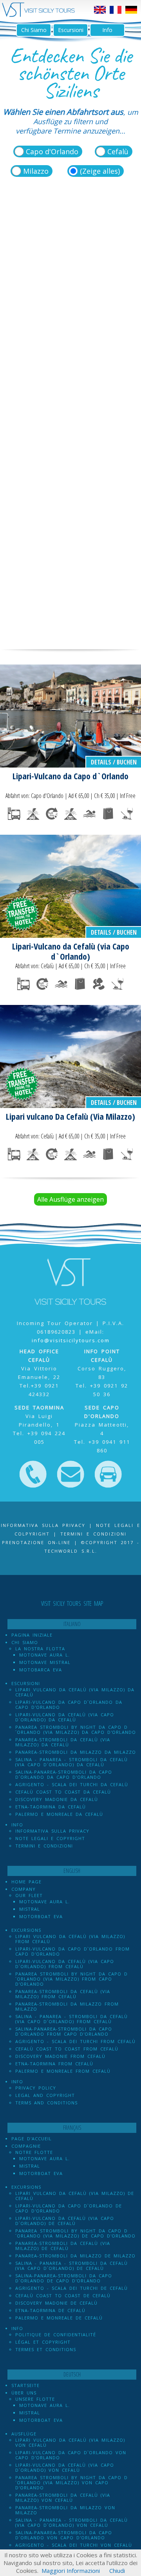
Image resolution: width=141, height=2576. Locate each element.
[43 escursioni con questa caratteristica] (108, 814)
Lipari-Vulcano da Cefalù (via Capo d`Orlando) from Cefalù (65, 1964)
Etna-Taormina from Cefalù (54, 2064)
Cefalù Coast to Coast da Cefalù (63, 1792)
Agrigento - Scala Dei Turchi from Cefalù (75, 2041)
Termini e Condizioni (44, 1846)
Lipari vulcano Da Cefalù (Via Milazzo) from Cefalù (70, 1939)
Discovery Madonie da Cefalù (57, 1799)
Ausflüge (24, 2434)
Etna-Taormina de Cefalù (50, 2310)
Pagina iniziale (32, 1635)
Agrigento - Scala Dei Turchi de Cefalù (71, 2288)
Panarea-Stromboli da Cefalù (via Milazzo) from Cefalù (63, 1994)
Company (23, 1889)
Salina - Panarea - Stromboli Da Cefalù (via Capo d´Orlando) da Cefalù (71, 1762)
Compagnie (26, 2146)
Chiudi (117, 2571)
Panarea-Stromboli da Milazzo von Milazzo (65, 2510)
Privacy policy (36, 2088)
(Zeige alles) (100, 171)
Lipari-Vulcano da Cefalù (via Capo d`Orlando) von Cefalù (65, 2467)
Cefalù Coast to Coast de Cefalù (63, 2295)
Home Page (26, 1882)
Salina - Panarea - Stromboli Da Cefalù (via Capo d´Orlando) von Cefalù (71, 2523)
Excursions (26, 1930)
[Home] (38, 15)
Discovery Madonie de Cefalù (56, 2303)
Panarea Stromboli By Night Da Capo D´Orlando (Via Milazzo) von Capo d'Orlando (71, 2482)
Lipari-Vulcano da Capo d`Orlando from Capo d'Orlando (72, 1951)
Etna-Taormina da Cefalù (51, 1807)
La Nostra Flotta (40, 1649)
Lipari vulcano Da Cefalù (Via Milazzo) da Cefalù (75, 1692)
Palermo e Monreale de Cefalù (59, 2318)
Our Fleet (29, 1895)
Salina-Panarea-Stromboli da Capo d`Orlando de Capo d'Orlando (64, 2278)
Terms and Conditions (46, 2103)
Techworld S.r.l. (71, 1551)
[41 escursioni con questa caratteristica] (89, 814)
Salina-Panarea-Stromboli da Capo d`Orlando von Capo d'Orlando (64, 2535)
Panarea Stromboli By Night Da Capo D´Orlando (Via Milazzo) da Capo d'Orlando (76, 1730)
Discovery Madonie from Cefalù (60, 2056)
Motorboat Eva (41, 1916)
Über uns (24, 2393)
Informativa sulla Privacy (43, 1525)
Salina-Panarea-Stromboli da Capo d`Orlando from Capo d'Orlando (64, 2031)
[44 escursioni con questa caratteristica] (14, 814)
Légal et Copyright (43, 2342)
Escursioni (71, 30)
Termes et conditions (46, 2349)
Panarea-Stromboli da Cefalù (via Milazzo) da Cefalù (63, 1742)
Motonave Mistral (45, 1662)
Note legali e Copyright (50, 1838)
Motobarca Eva (41, 1670)
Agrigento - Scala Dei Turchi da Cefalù (72, 1784)
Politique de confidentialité (56, 2335)
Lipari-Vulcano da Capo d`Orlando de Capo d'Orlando (69, 2208)
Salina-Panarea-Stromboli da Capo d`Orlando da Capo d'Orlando (64, 1774)
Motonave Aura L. (44, 1655)
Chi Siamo (34, 30)
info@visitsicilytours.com (71, 1340)
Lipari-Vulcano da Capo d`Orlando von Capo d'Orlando (71, 2455)
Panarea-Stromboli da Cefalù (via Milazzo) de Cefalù (63, 2246)
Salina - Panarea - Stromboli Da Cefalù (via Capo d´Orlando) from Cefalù (71, 2019)
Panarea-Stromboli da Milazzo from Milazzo (67, 2006)
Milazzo (36, 171)
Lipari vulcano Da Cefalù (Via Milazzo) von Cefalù (70, 2442)
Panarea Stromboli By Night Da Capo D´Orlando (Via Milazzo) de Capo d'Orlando (75, 2233)
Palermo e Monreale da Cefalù (59, 1814)
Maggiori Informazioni (71, 2571)
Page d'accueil (32, 2139)
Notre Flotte (34, 2152)
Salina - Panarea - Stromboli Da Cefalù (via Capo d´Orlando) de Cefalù (71, 2266)
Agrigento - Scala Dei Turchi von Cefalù (74, 2545)
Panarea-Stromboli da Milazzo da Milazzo (76, 1752)
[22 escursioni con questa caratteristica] (127, 814)
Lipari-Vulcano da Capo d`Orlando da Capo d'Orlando (69, 1705)
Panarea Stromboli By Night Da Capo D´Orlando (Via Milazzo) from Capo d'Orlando (71, 1979)
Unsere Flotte (35, 2399)
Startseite (25, 2385)
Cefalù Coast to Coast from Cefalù (67, 2049)
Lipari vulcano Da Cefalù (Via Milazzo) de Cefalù (75, 2196)
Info (107, 30)
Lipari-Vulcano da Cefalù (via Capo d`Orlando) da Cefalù (65, 1717)
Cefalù (118, 151)
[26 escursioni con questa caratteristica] (33, 814)
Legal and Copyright (45, 2095)
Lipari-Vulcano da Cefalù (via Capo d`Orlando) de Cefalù (65, 2221)
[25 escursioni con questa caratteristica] (70, 814)
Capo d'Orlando (52, 151)
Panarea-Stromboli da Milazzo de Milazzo (75, 2256)
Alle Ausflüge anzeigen (70, 1199)
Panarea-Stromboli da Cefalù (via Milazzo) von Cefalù (63, 2498)
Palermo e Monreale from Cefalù (63, 2071)
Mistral (30, 1909)
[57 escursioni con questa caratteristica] (52, 814)
